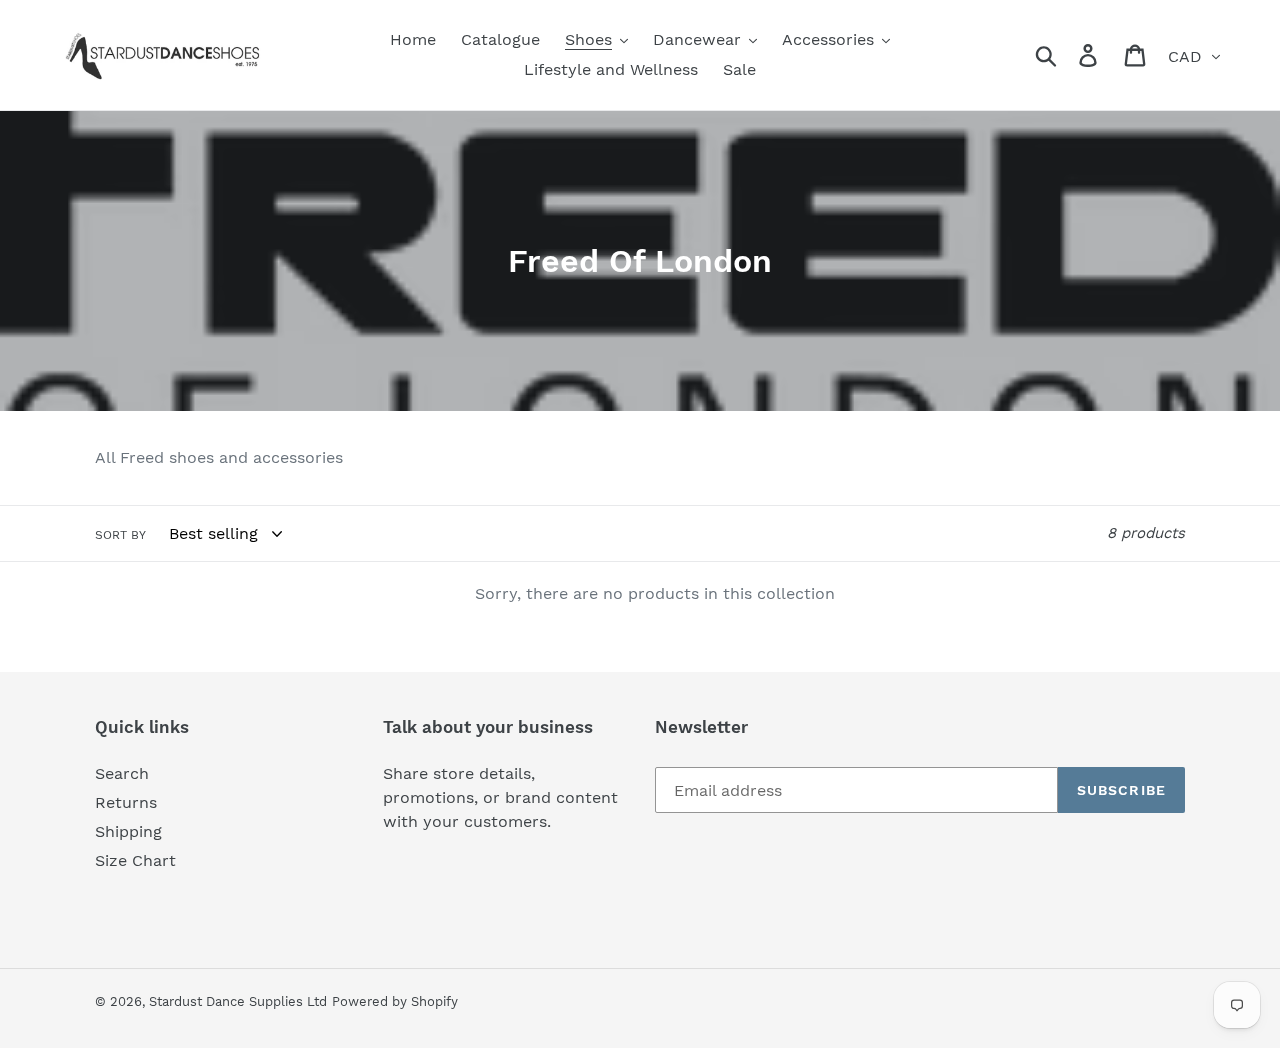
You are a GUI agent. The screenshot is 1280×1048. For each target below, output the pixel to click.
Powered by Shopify (395, 1001)
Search (122, 773)
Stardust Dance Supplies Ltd (238, 1001)
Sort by (120, 535)
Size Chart (135, 860)
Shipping (128, 831)
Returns (126, 802)
